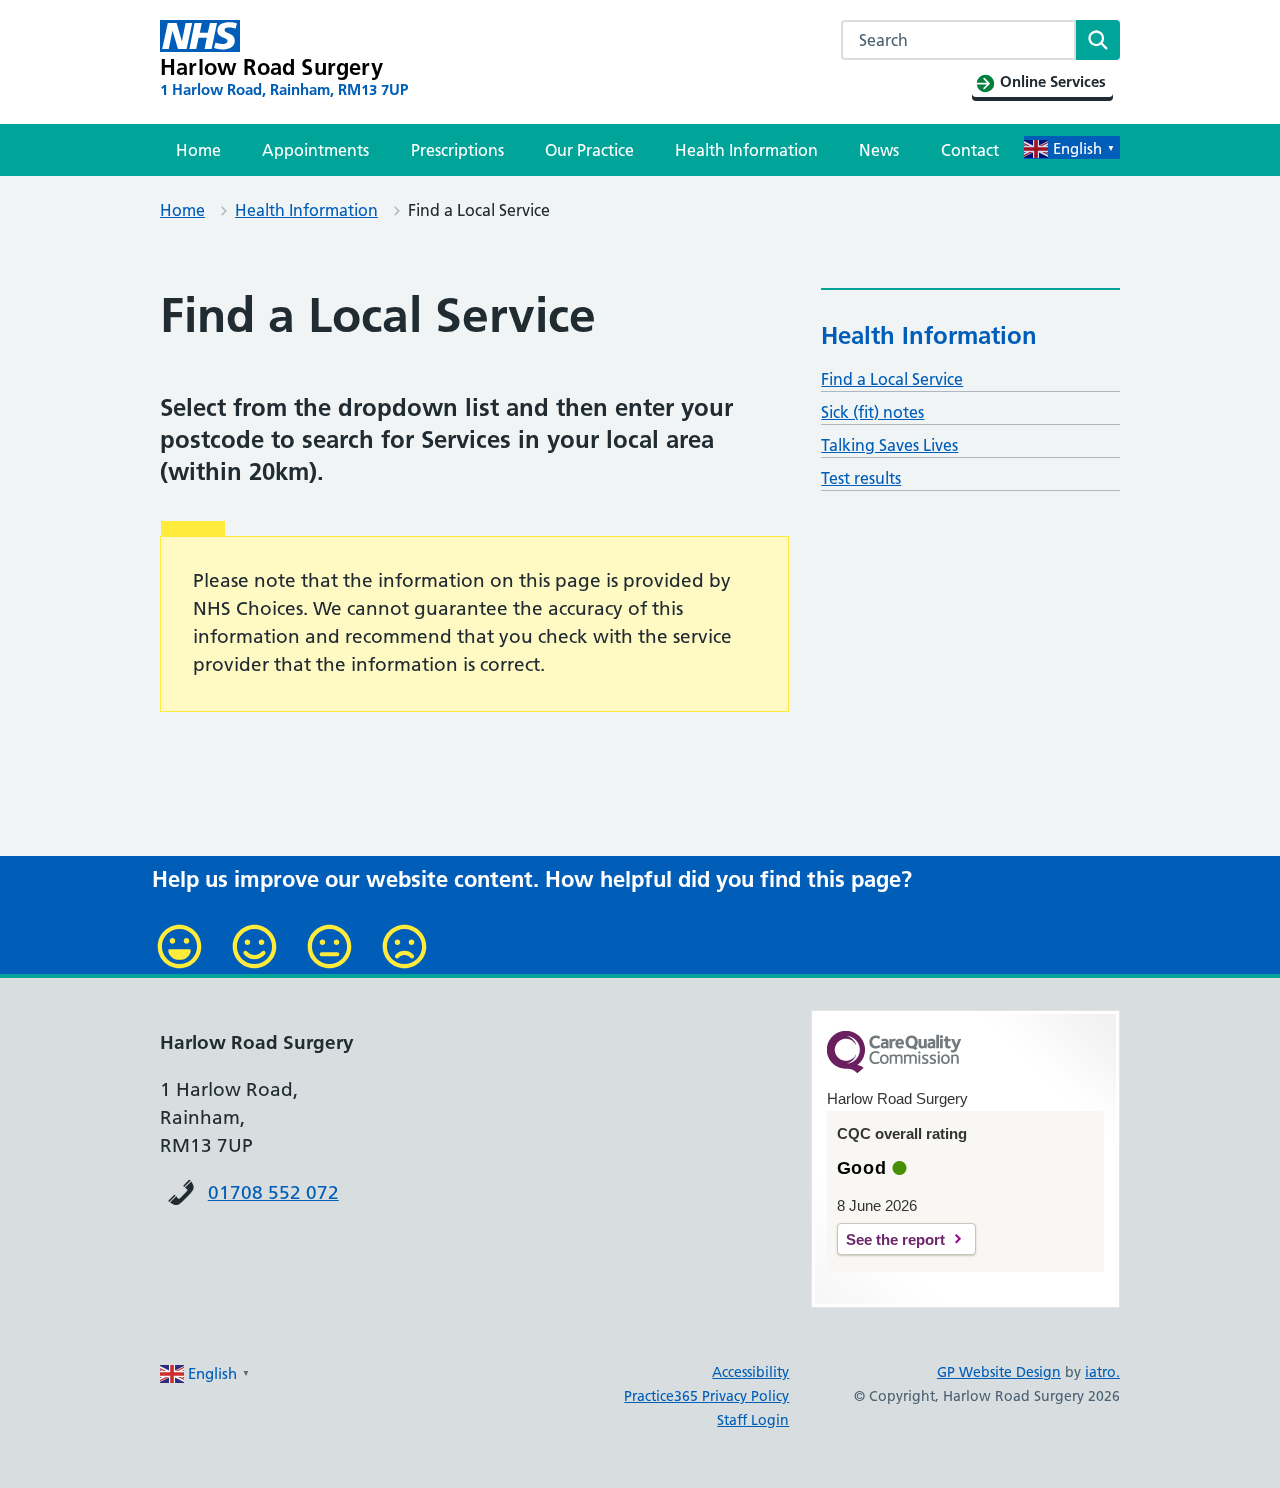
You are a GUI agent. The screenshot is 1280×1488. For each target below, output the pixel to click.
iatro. (1102, 1372)
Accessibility (750, 1372)
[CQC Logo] (894, 1068)
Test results (861, 478)
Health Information (746, 150)
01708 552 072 (273, 1192)
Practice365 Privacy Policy (706, 1396)
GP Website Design (999, 1372)
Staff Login (753, 1420)
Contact (970, 150)
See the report (895, 1239)
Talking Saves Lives (889, 445)
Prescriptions (457, 150)
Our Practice (589, 150)
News (879, 150)
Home (198, 150)
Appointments (315, 150)
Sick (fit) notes (872, 412)
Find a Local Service (892, 379)
